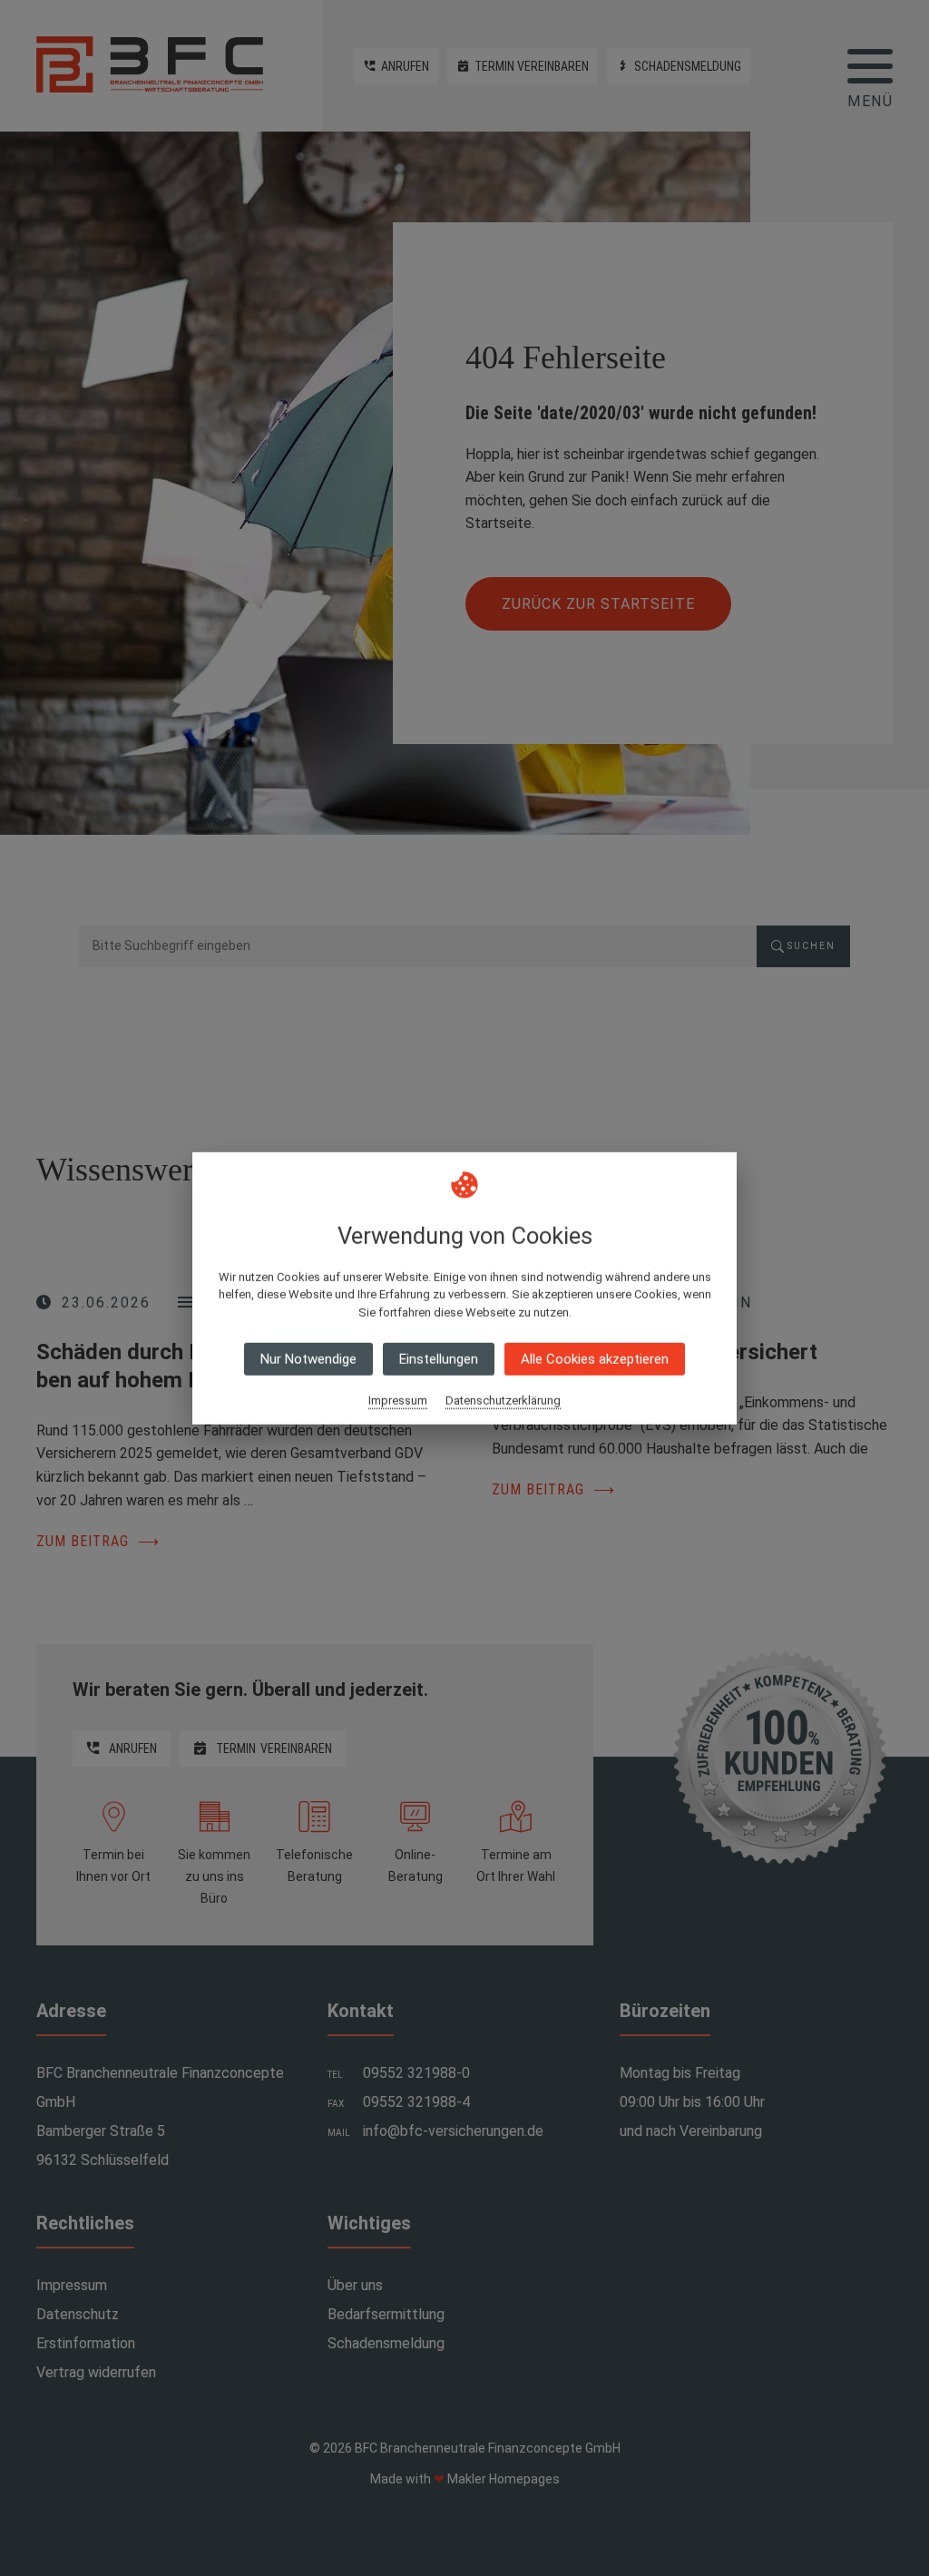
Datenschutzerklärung (503, 1401)
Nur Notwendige (308, 1359)
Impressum (398, 1401)
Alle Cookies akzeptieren (595, 1359)
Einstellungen (439, 1359)
